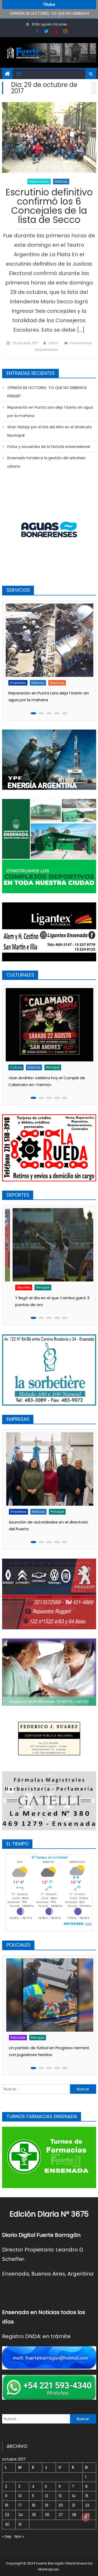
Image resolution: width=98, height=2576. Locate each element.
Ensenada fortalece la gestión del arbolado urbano (47, 462)
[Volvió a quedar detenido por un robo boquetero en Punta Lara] (50, 1995)
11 (33, 2496)
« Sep (7, 2536)
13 (60, 2496)
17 (20, 2505)
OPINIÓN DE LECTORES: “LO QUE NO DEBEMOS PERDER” (47, 392)
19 (47, 2505)
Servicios (57, 683)
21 (73, 2505)
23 (7, 2515)
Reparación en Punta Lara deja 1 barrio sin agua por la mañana (50, 412)
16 (7, 2505)
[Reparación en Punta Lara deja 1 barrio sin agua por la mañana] (50, 640)
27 (61, 2515)
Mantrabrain (49, 2569)
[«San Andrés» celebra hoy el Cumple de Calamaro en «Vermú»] (50, 1025)
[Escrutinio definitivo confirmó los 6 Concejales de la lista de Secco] (49, 138)
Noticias (61, 181)
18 (34, 2505)
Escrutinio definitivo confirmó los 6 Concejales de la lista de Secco (49, 207)
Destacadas (39, 181)
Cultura (16, 1067)
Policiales (17, 2038)
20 (61, 2505)
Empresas (18, 683)
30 (7, 2524)
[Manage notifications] (86, 2517)
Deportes (17, 1287)
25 (34, 2515)
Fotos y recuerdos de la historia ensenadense (49, 447)
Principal (53, 1067)
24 (21, 2515)
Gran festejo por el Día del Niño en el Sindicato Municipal (50, 431)
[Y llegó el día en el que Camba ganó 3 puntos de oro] (50, 1245)
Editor (53, 343)
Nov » (19, 2536)
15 (87, 2496)
